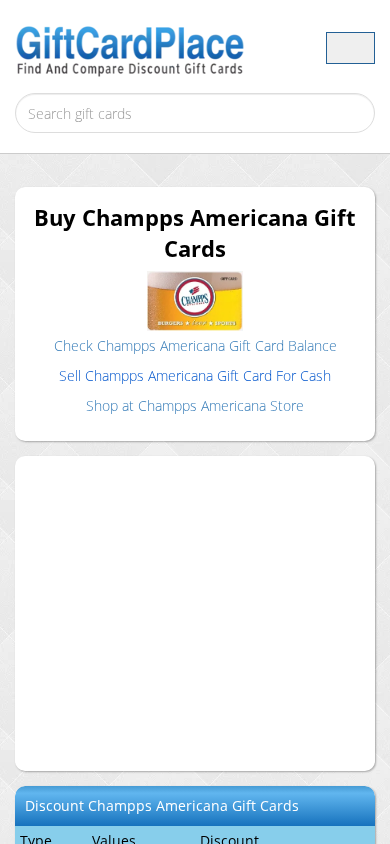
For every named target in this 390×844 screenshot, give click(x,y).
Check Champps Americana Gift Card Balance (195, 345)
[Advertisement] (210, 611)
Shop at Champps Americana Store (195, 405)
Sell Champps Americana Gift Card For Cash (195, 375)
